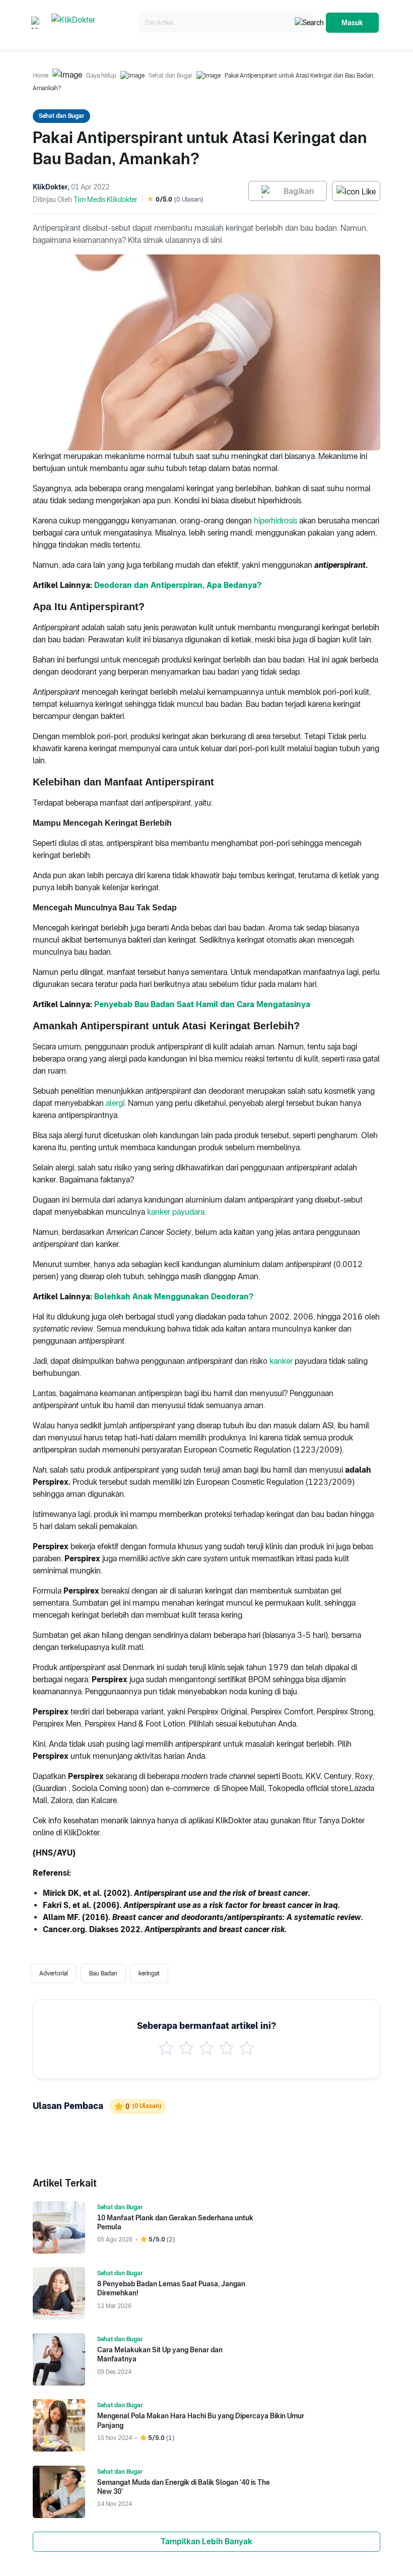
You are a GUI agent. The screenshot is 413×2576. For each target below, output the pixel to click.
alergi (115, 1103)
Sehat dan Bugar (170, 76)
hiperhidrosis (276, 521)
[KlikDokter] (93, 23)
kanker (281, 1361)
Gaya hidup (101, 76)
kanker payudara (176, 1212)
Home (41, 76)
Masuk (352, 23)
